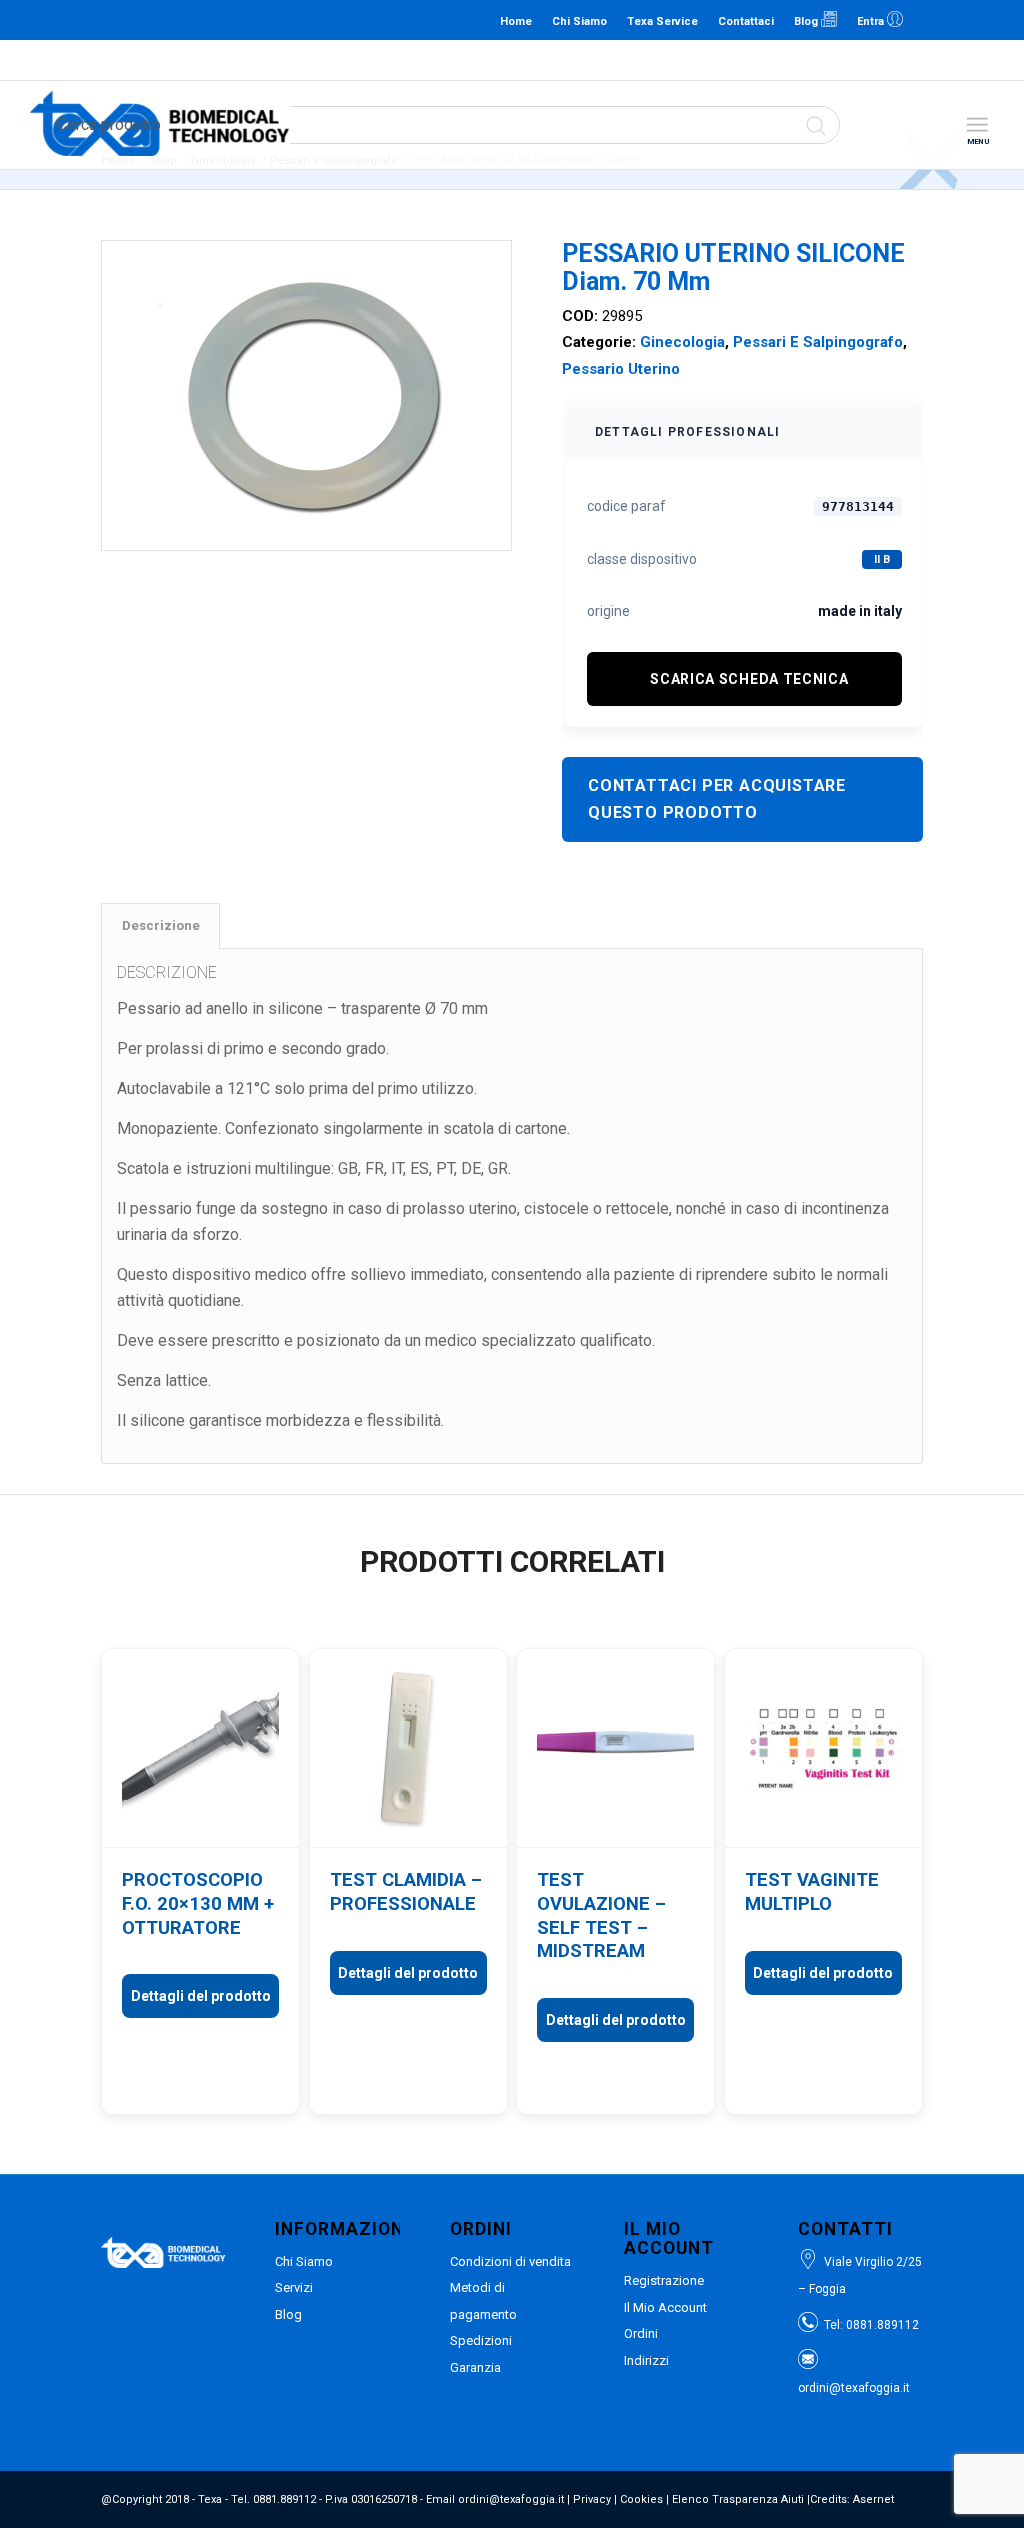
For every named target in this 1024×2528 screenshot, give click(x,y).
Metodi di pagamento (483, 2300)
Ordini (641, 2333)
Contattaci (746, 21)
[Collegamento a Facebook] (959, 20)
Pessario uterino (621, 369)
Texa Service (662, 21)
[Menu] (977, 125)
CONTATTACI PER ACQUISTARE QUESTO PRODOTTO (717, 798)
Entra (872, 21)
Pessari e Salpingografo (818, 342)
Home (516, 21)
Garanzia (475, 2367)
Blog (807, 21)
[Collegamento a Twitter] (989, 20)
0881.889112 (412, 59)
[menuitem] (977, 125)
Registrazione (664, 2280)
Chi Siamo (579, 21)
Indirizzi (646, 2360)
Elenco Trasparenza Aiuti (738, 2499)
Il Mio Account (665, 2307)
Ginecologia (682, 342)
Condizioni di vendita (510, 2261)
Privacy (592, 2499)
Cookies (641, 2499)
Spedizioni (481, 2340)
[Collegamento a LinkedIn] (929, 20)
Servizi (294, 2287)
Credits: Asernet (852, 2499)
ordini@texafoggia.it (507, 59)
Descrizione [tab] (161, 925)
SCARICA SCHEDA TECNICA (749, 679)
